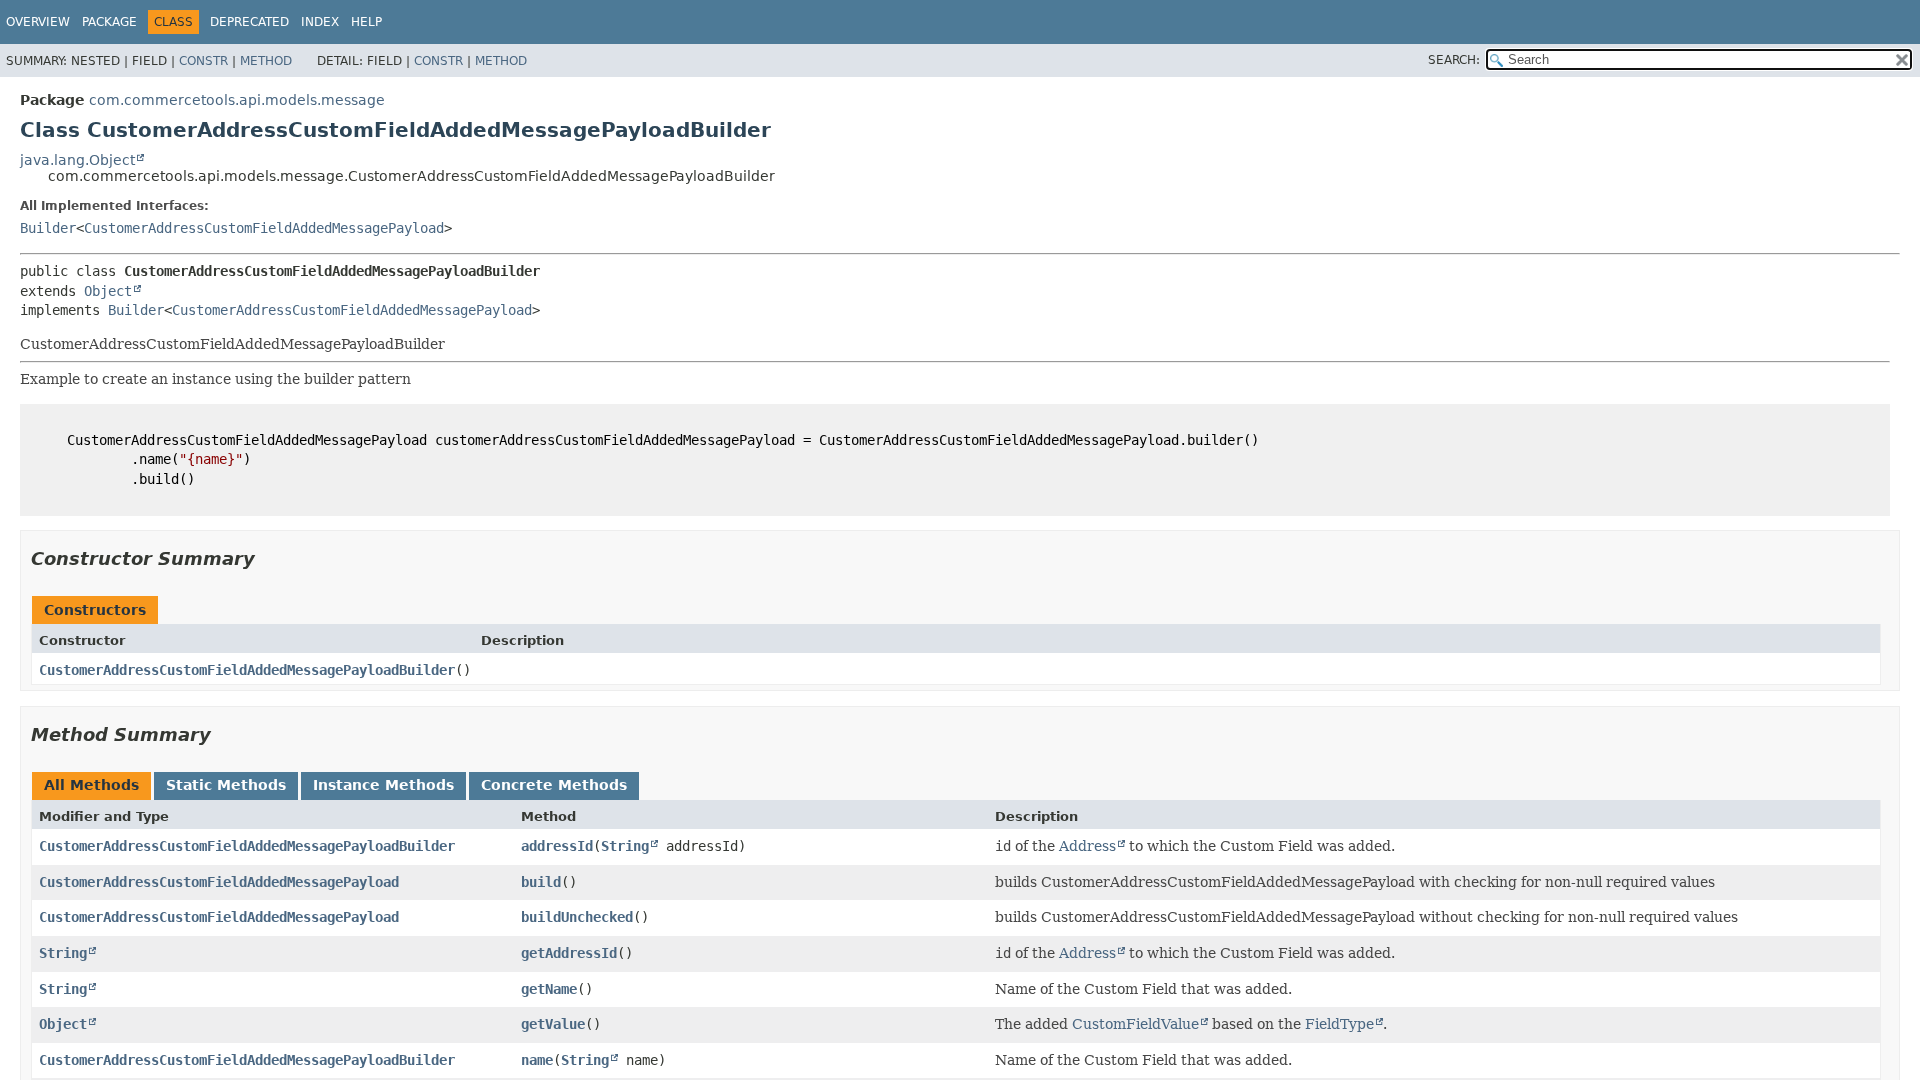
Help (366, 22)
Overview (38, 22)
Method (266, 61)
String (625, 846)
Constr (203, 61)
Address (1087, 846)
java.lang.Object (77, 160)
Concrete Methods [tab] (554, 785)
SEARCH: (1454, 60)
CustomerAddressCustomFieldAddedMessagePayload (264, 228)
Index (320, 22)
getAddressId (569, 953)
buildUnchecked (577, 917)
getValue (553, 1024)
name (537, 1060)
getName (549, 989)
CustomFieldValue (1135, 1024)
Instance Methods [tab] (383, 785)
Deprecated (249, 22)
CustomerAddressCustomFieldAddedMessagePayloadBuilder (247, 670)
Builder (48, 228)
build (541, 882)
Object (108, 291)
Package (109, 22)
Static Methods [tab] (226, 785)
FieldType (1339, 1024)
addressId (557, 846)
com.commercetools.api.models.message (237, 100)
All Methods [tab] (91, 785)
